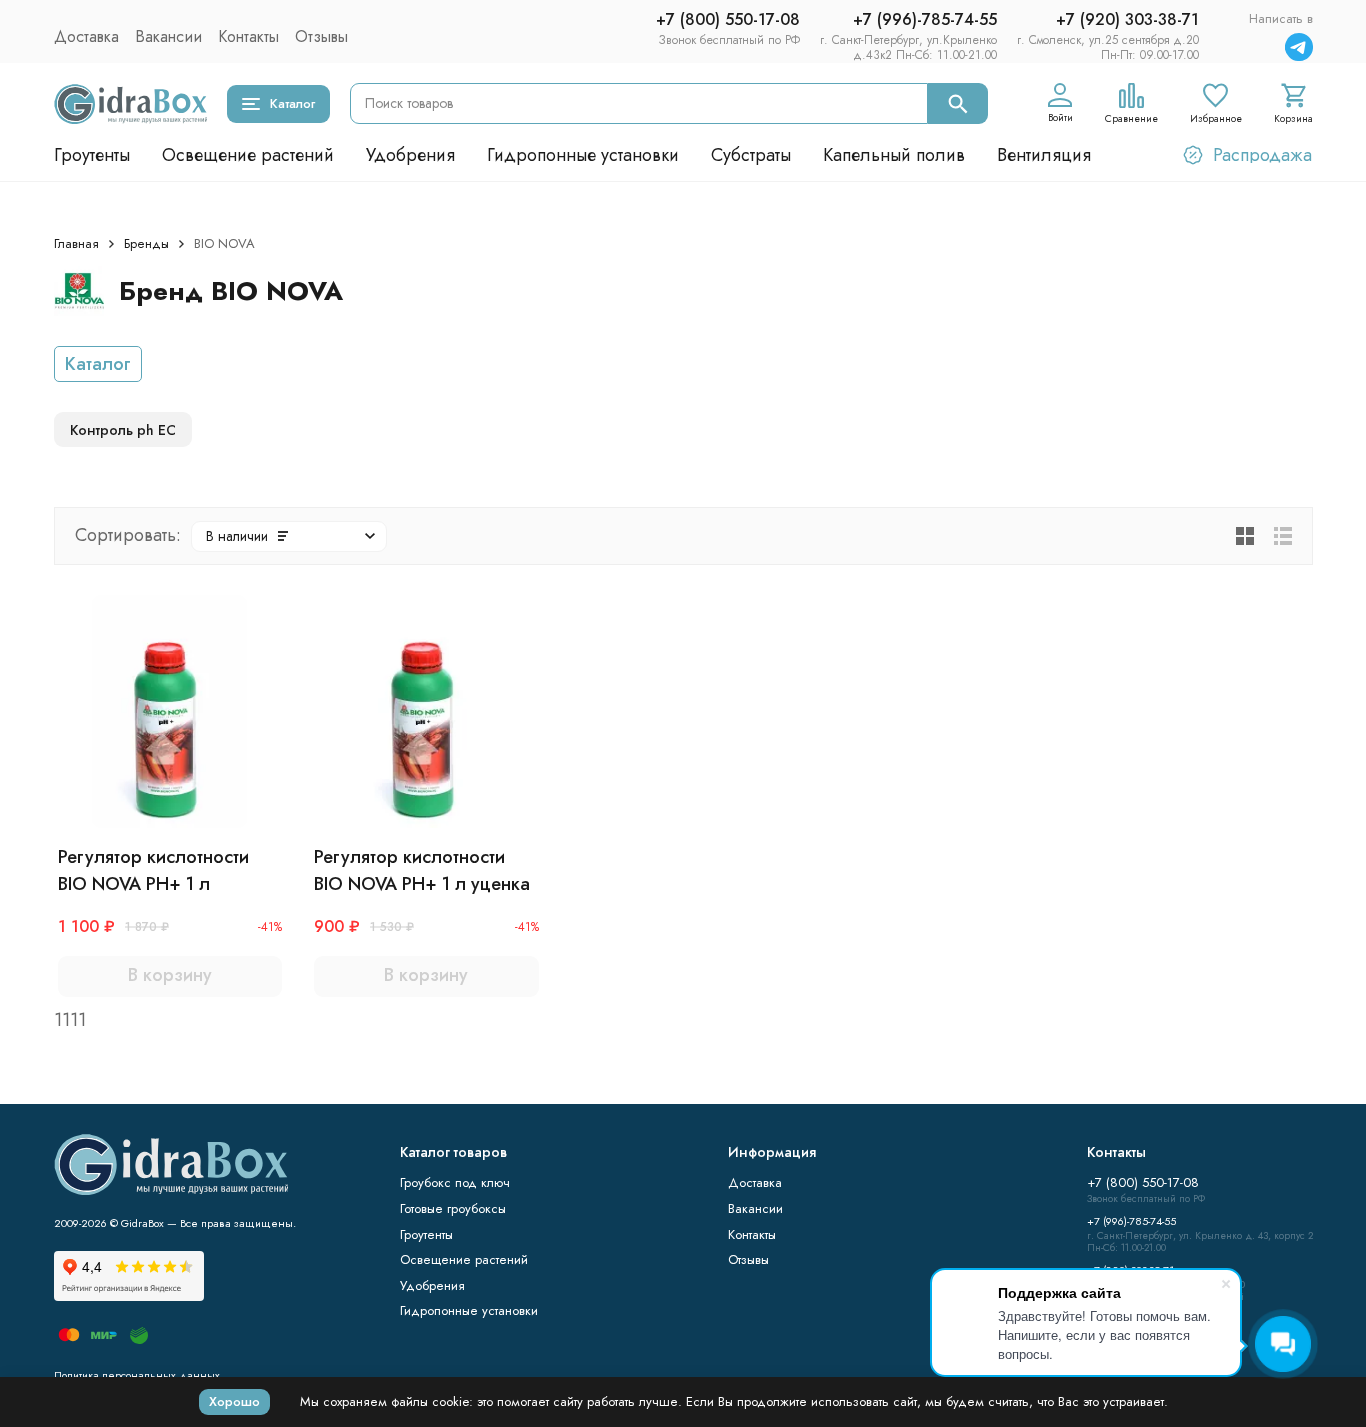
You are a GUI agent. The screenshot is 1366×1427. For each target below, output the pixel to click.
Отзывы (321, 36)
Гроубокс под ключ (455, 1182)
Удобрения (410, 155)
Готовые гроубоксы (453, 1208)
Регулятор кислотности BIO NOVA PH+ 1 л (153, 870)
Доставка (86, 36)
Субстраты (751, 155)
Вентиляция (1044, 155)
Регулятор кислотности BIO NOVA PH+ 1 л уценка (422, 870)
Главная (76, 243)
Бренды (146, 243)
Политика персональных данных (137, 1375)
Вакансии (168, 36)
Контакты (248, 36)
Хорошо (234, 1401)
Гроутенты (92, 155)
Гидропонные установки (583, 155)
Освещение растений (248, 155)
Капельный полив (894, 155)
